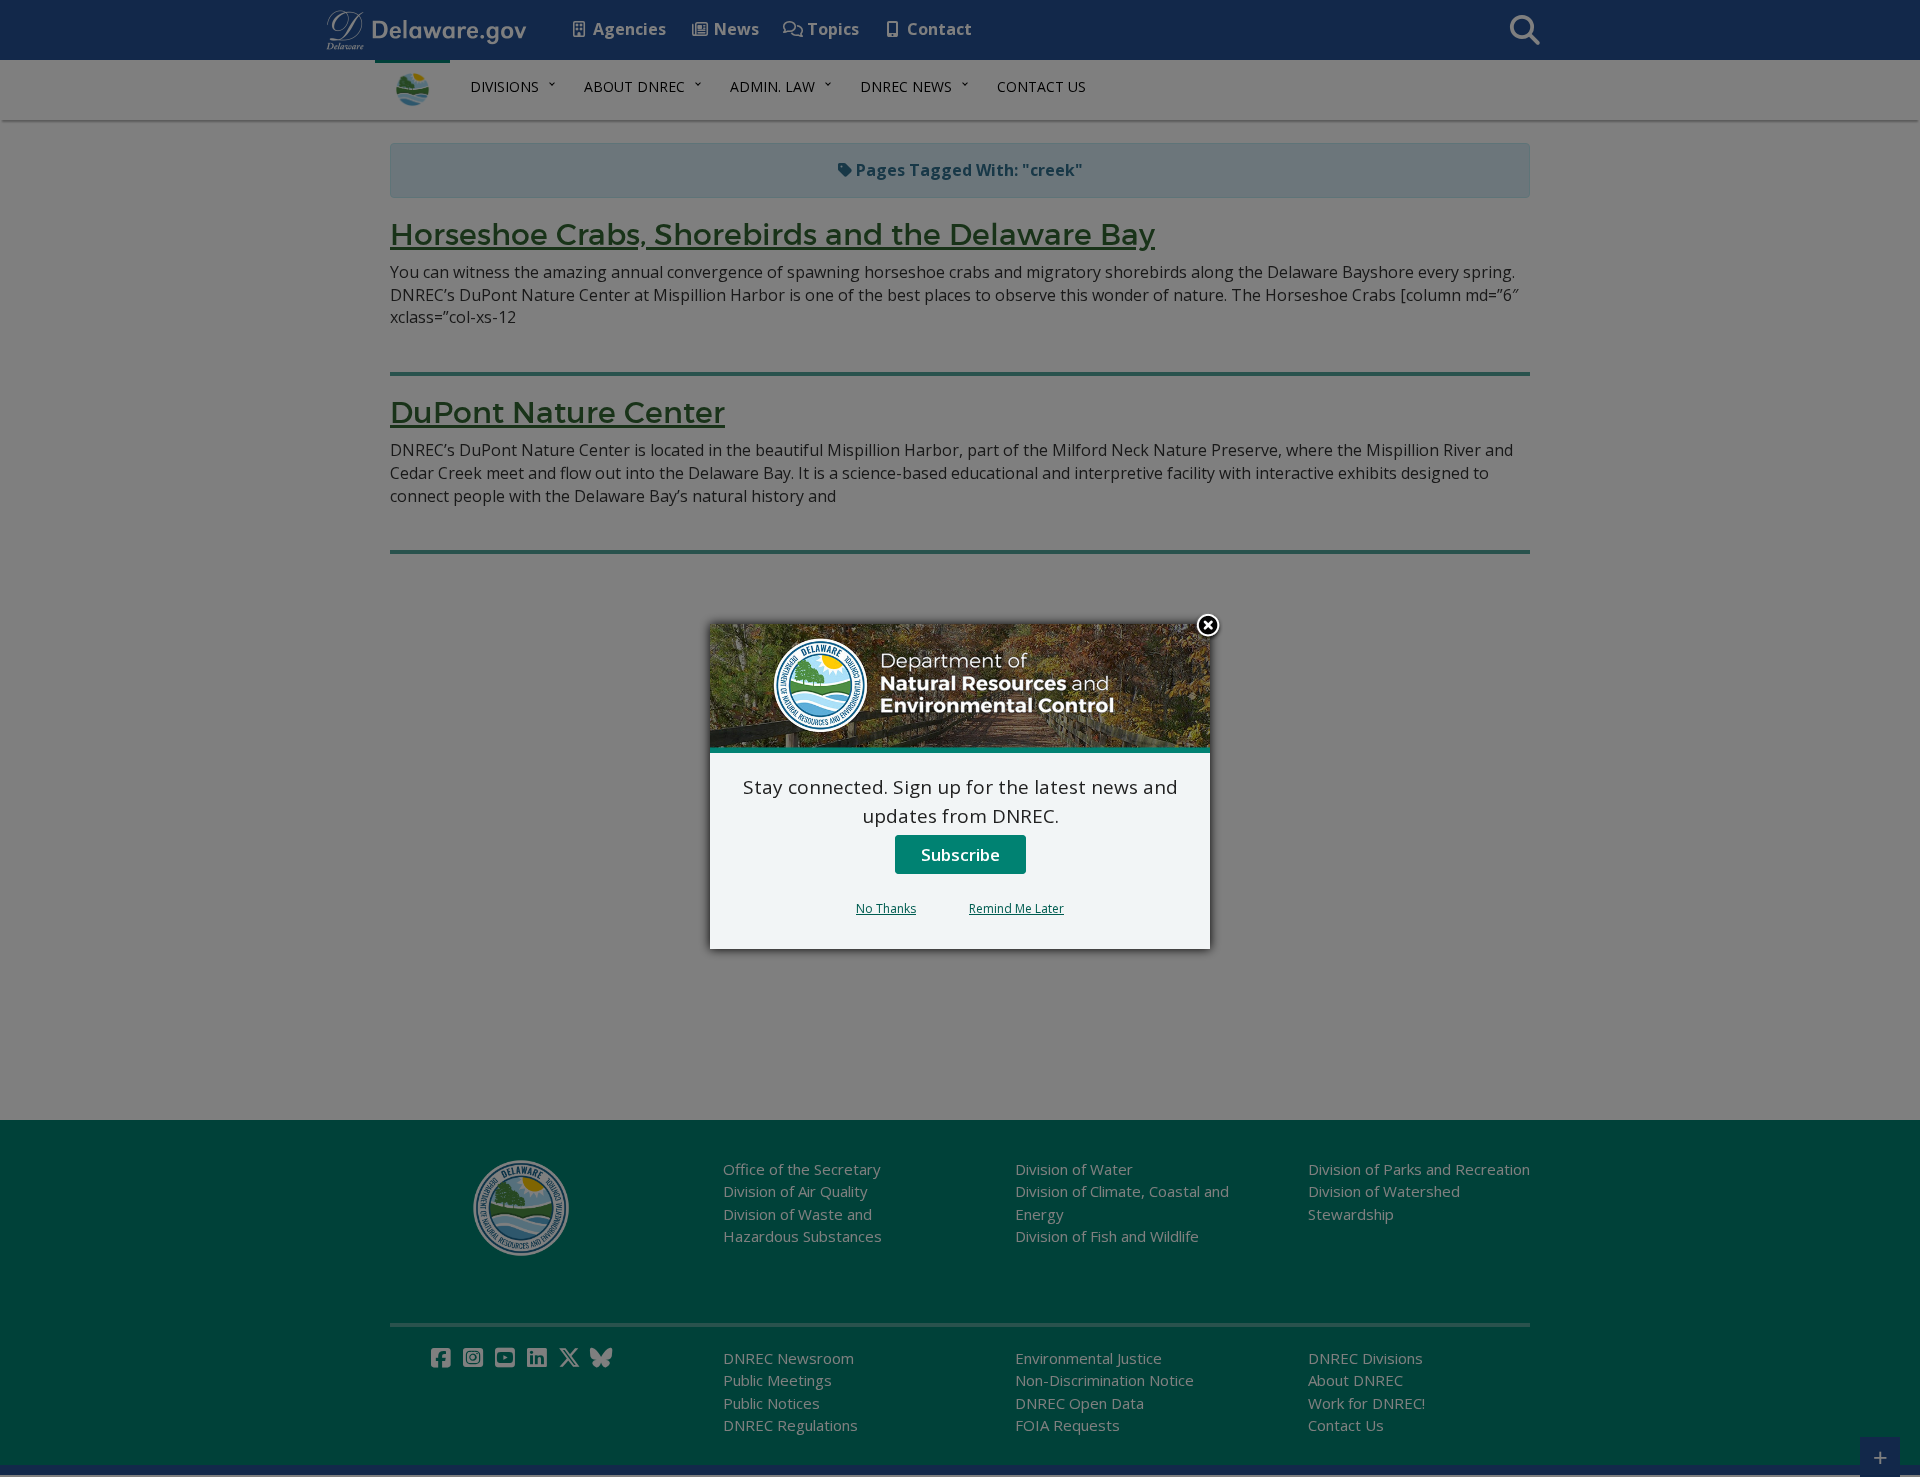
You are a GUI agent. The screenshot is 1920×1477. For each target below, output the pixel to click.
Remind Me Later (1016, 908)
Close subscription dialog (1208, 627)
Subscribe (960, 854)
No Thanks (886, 908)
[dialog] (960, 786)
